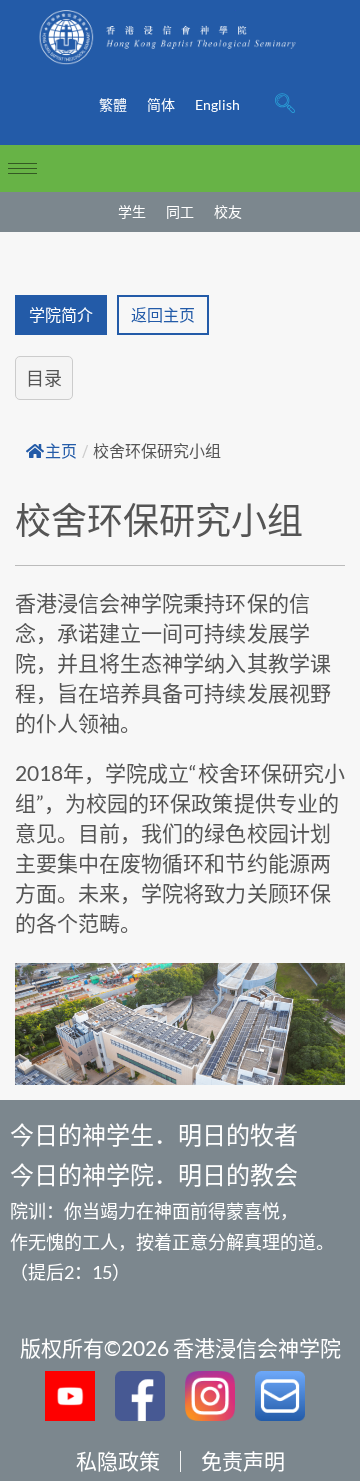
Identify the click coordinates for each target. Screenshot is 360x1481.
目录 (44, 378)
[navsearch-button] (285, 105)
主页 (61, 451)
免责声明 (243, 1460)
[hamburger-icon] (22, 168)
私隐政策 (118, 1460)
